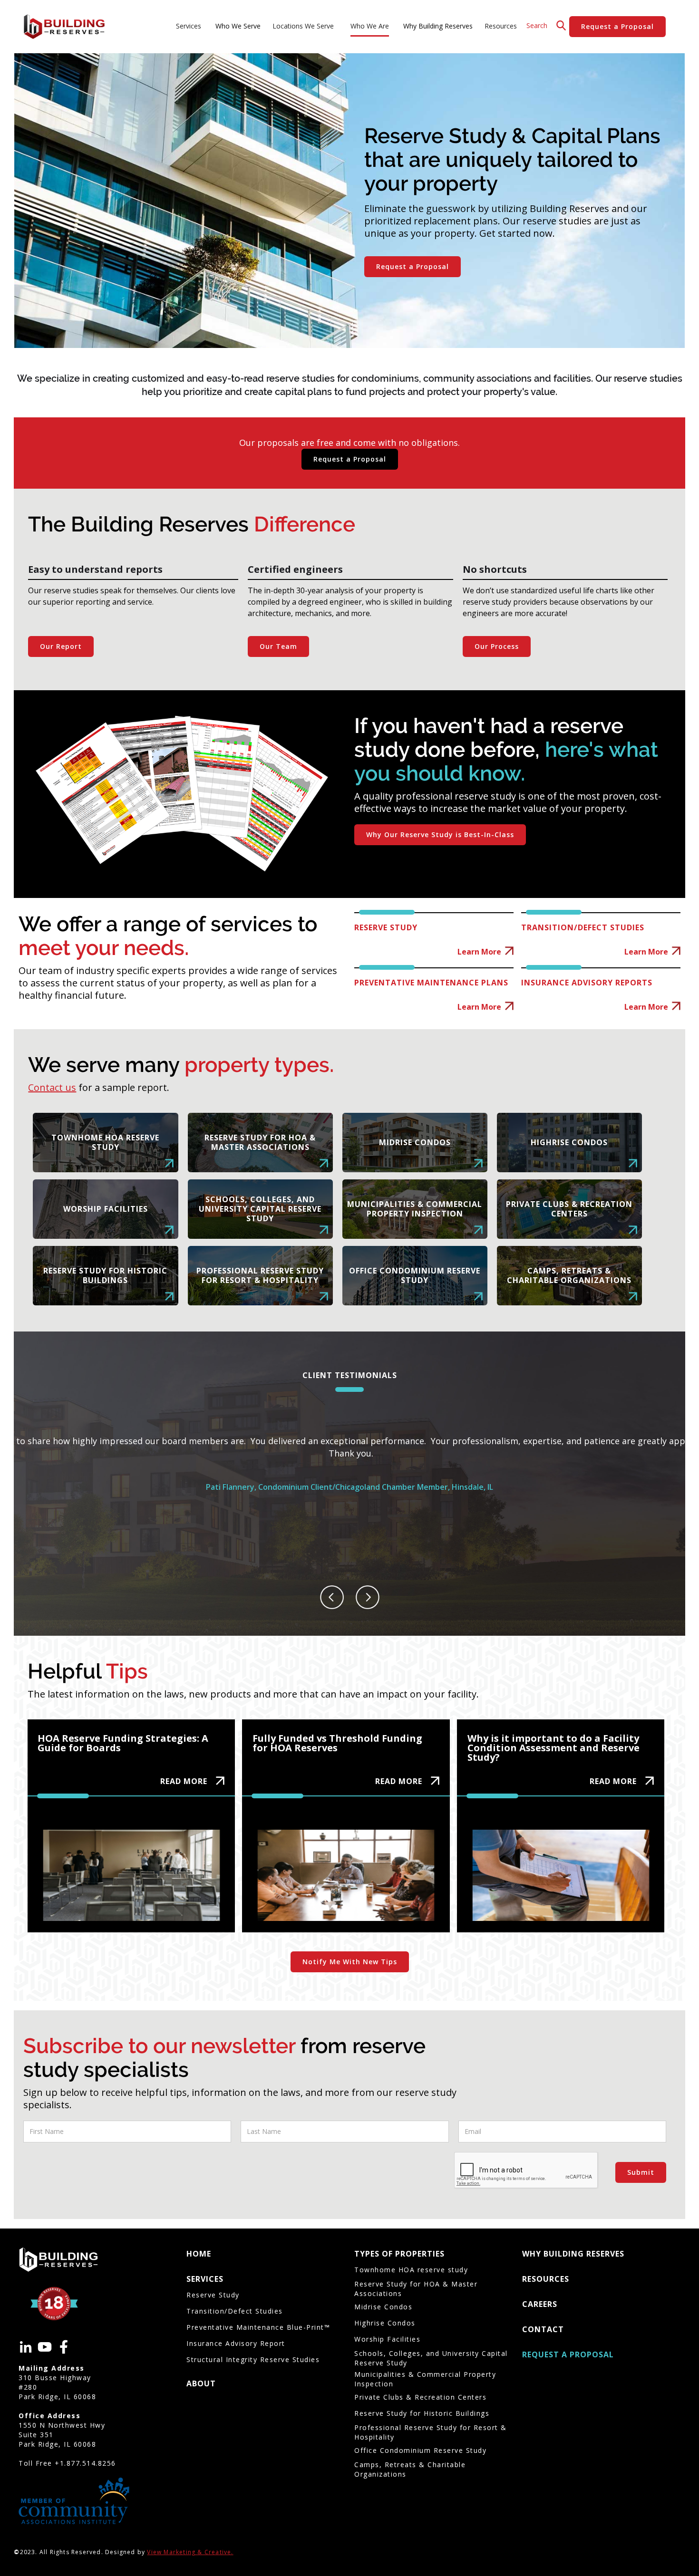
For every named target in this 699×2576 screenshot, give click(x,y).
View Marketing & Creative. (190, 2552)
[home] (64, 27)
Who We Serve (238, 26)
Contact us (52, 1087)
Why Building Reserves (438, 26)
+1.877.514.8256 (85, 2463)
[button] (190, 27)
